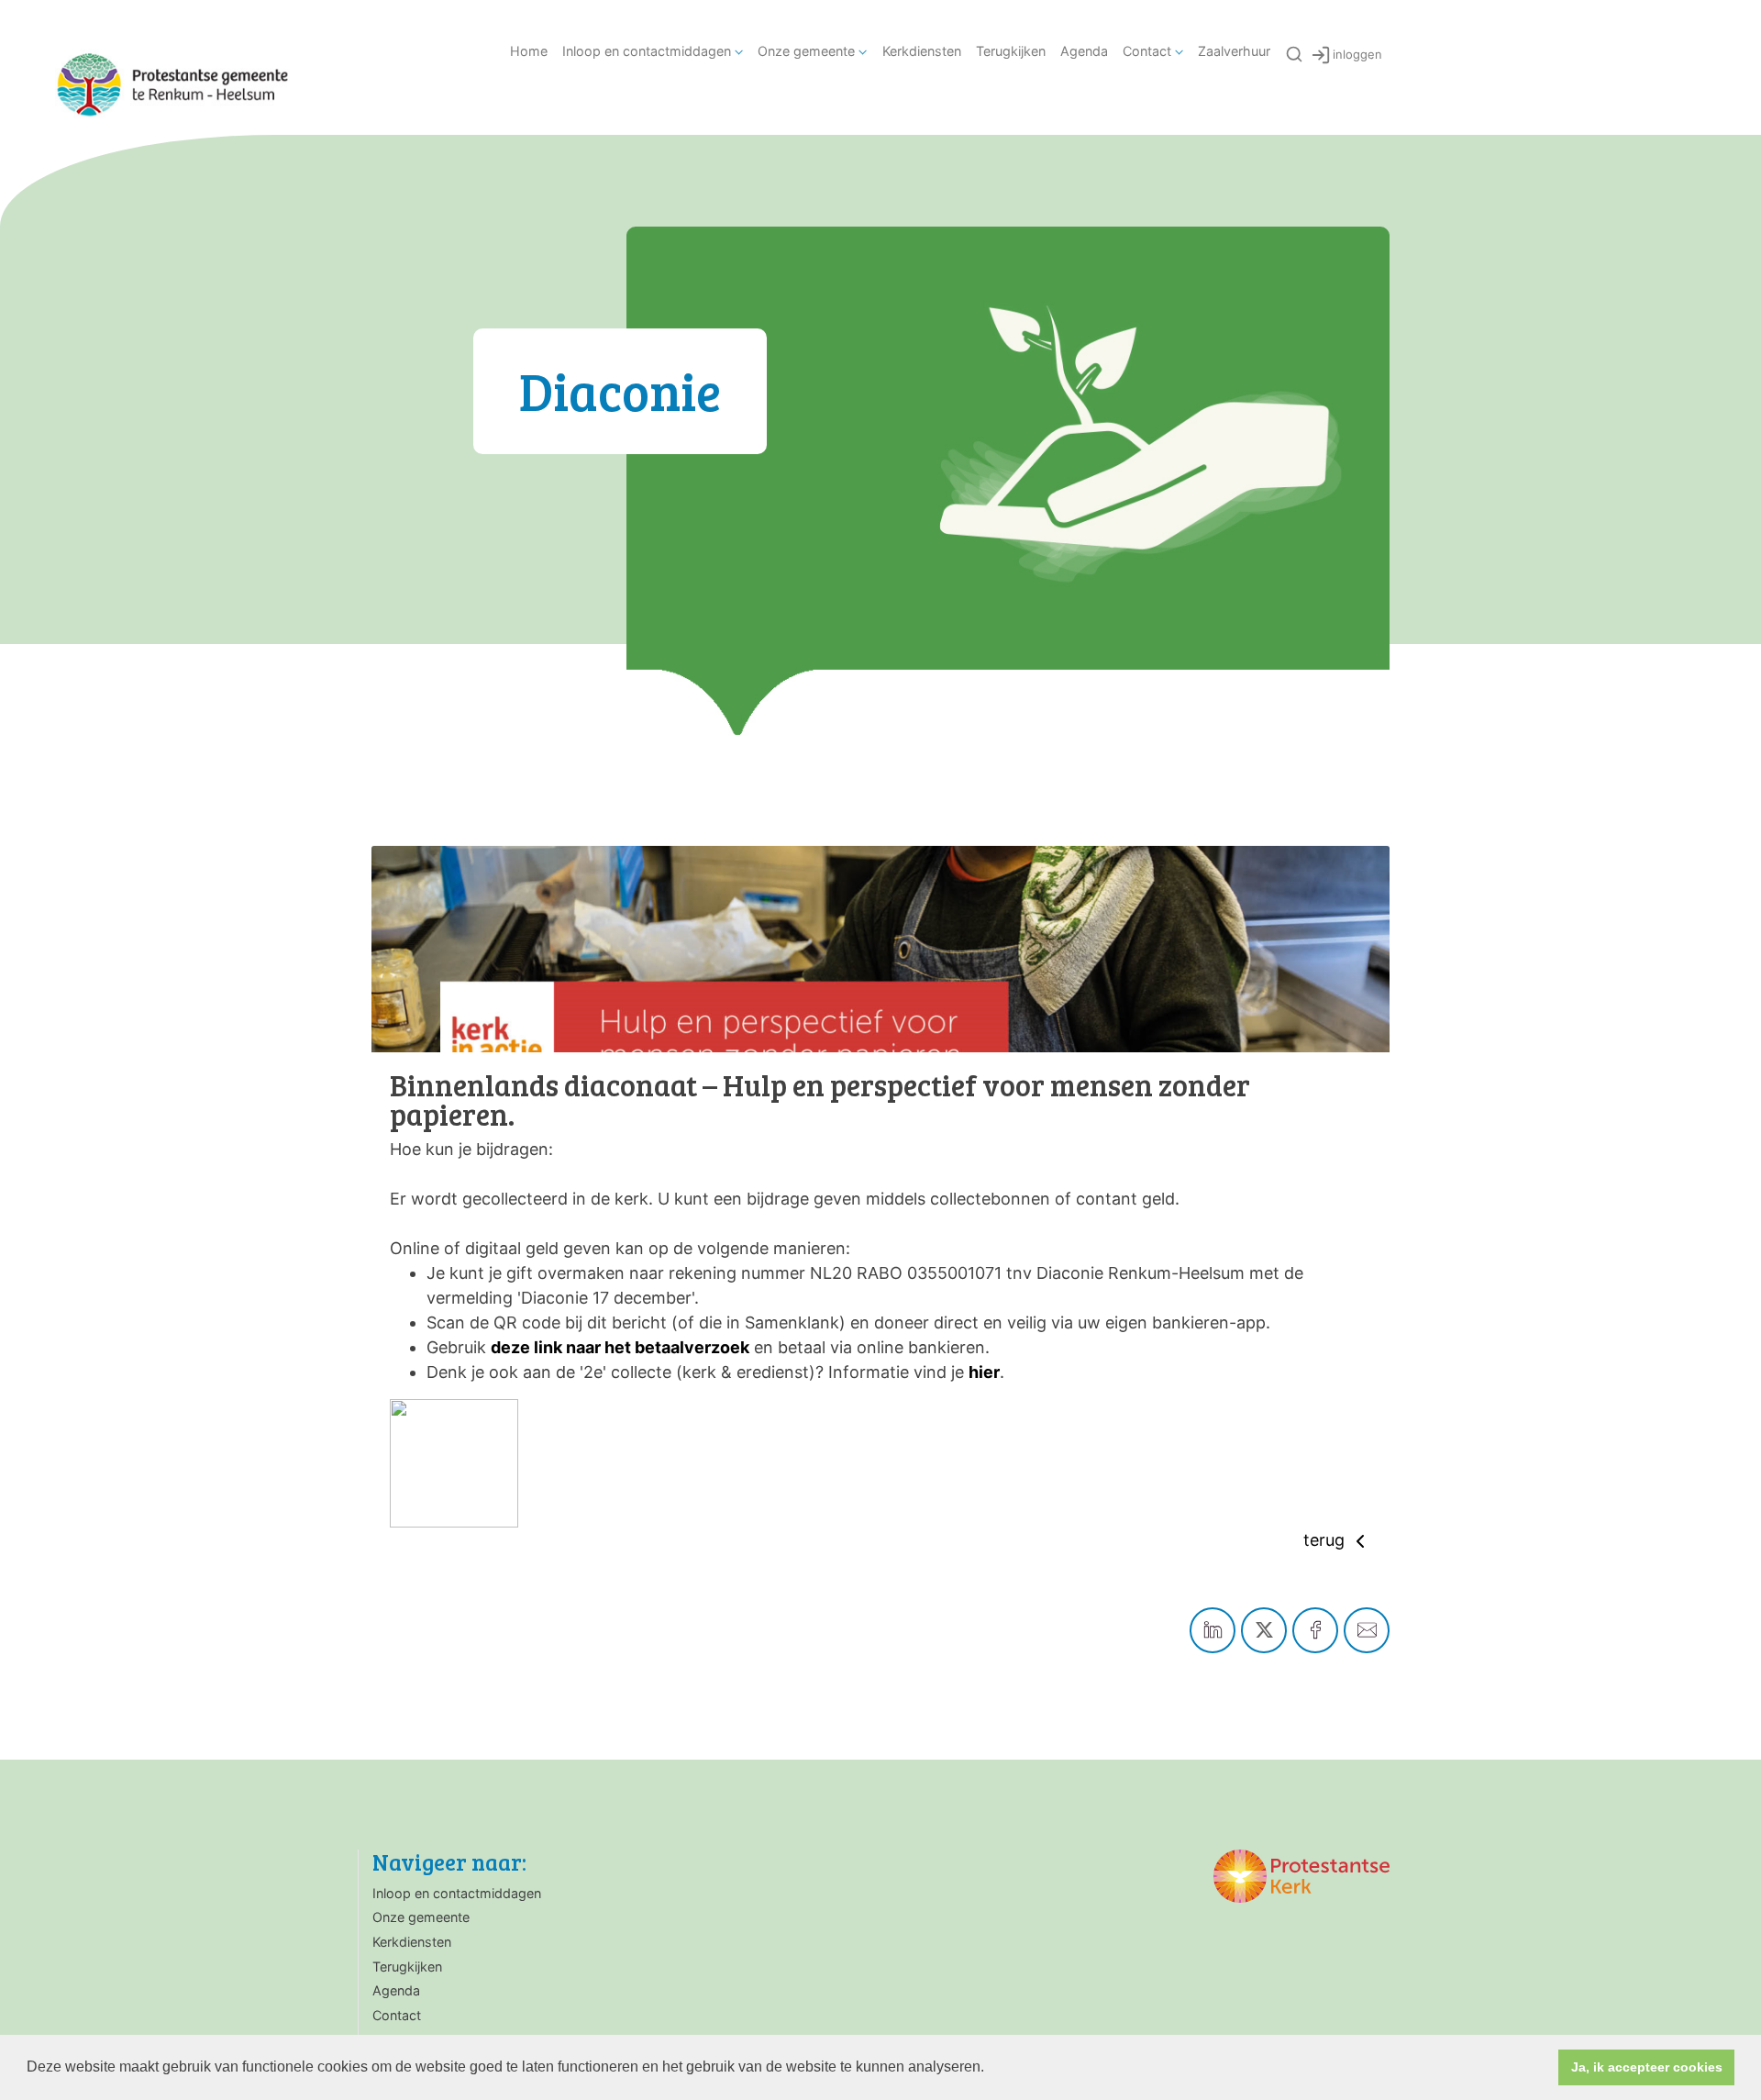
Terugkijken (1011, 51)
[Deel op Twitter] (1264, 1630)
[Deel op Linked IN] (1213, 1630)
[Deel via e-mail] (1367, 1630)
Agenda (1084, 51)
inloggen (1357, 54)
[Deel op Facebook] (1315, 1630)
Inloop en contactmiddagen (647, 51)
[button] (991, 2069)
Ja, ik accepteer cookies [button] (1647, 2067)
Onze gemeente (806, 51)
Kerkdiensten (922, 51)
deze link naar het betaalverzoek (620, 1347)
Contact (1147, 51)
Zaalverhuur (1234, 51)
